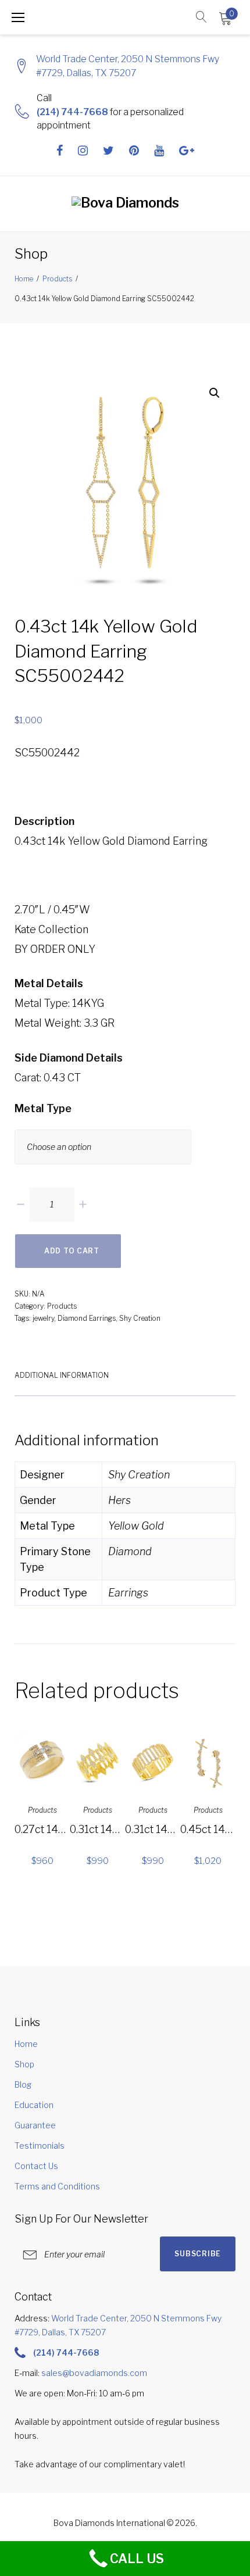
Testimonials (40, 2146)
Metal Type (43, 1108)
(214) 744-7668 (72, 112)
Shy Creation (140, 1318)
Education (34, 2105)
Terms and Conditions (57, 2186)
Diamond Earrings (87, 1318)
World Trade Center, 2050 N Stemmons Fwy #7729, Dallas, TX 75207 (128, 66)
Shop (24, 2064)
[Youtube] (159, 151)
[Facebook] (60, 151)
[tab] (62, 1374)
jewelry (43, 1318)
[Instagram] (83, 151)
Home (24, 279)
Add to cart (72, 1251)
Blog (23, 2084)
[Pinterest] (134, 151)
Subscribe (197, 2254)
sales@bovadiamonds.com (94, 2373)
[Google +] (187, 151)
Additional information (62, 1375)
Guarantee (35, 2125)
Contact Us (36, 2166)
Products (57, 279)
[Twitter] (108, 151)
